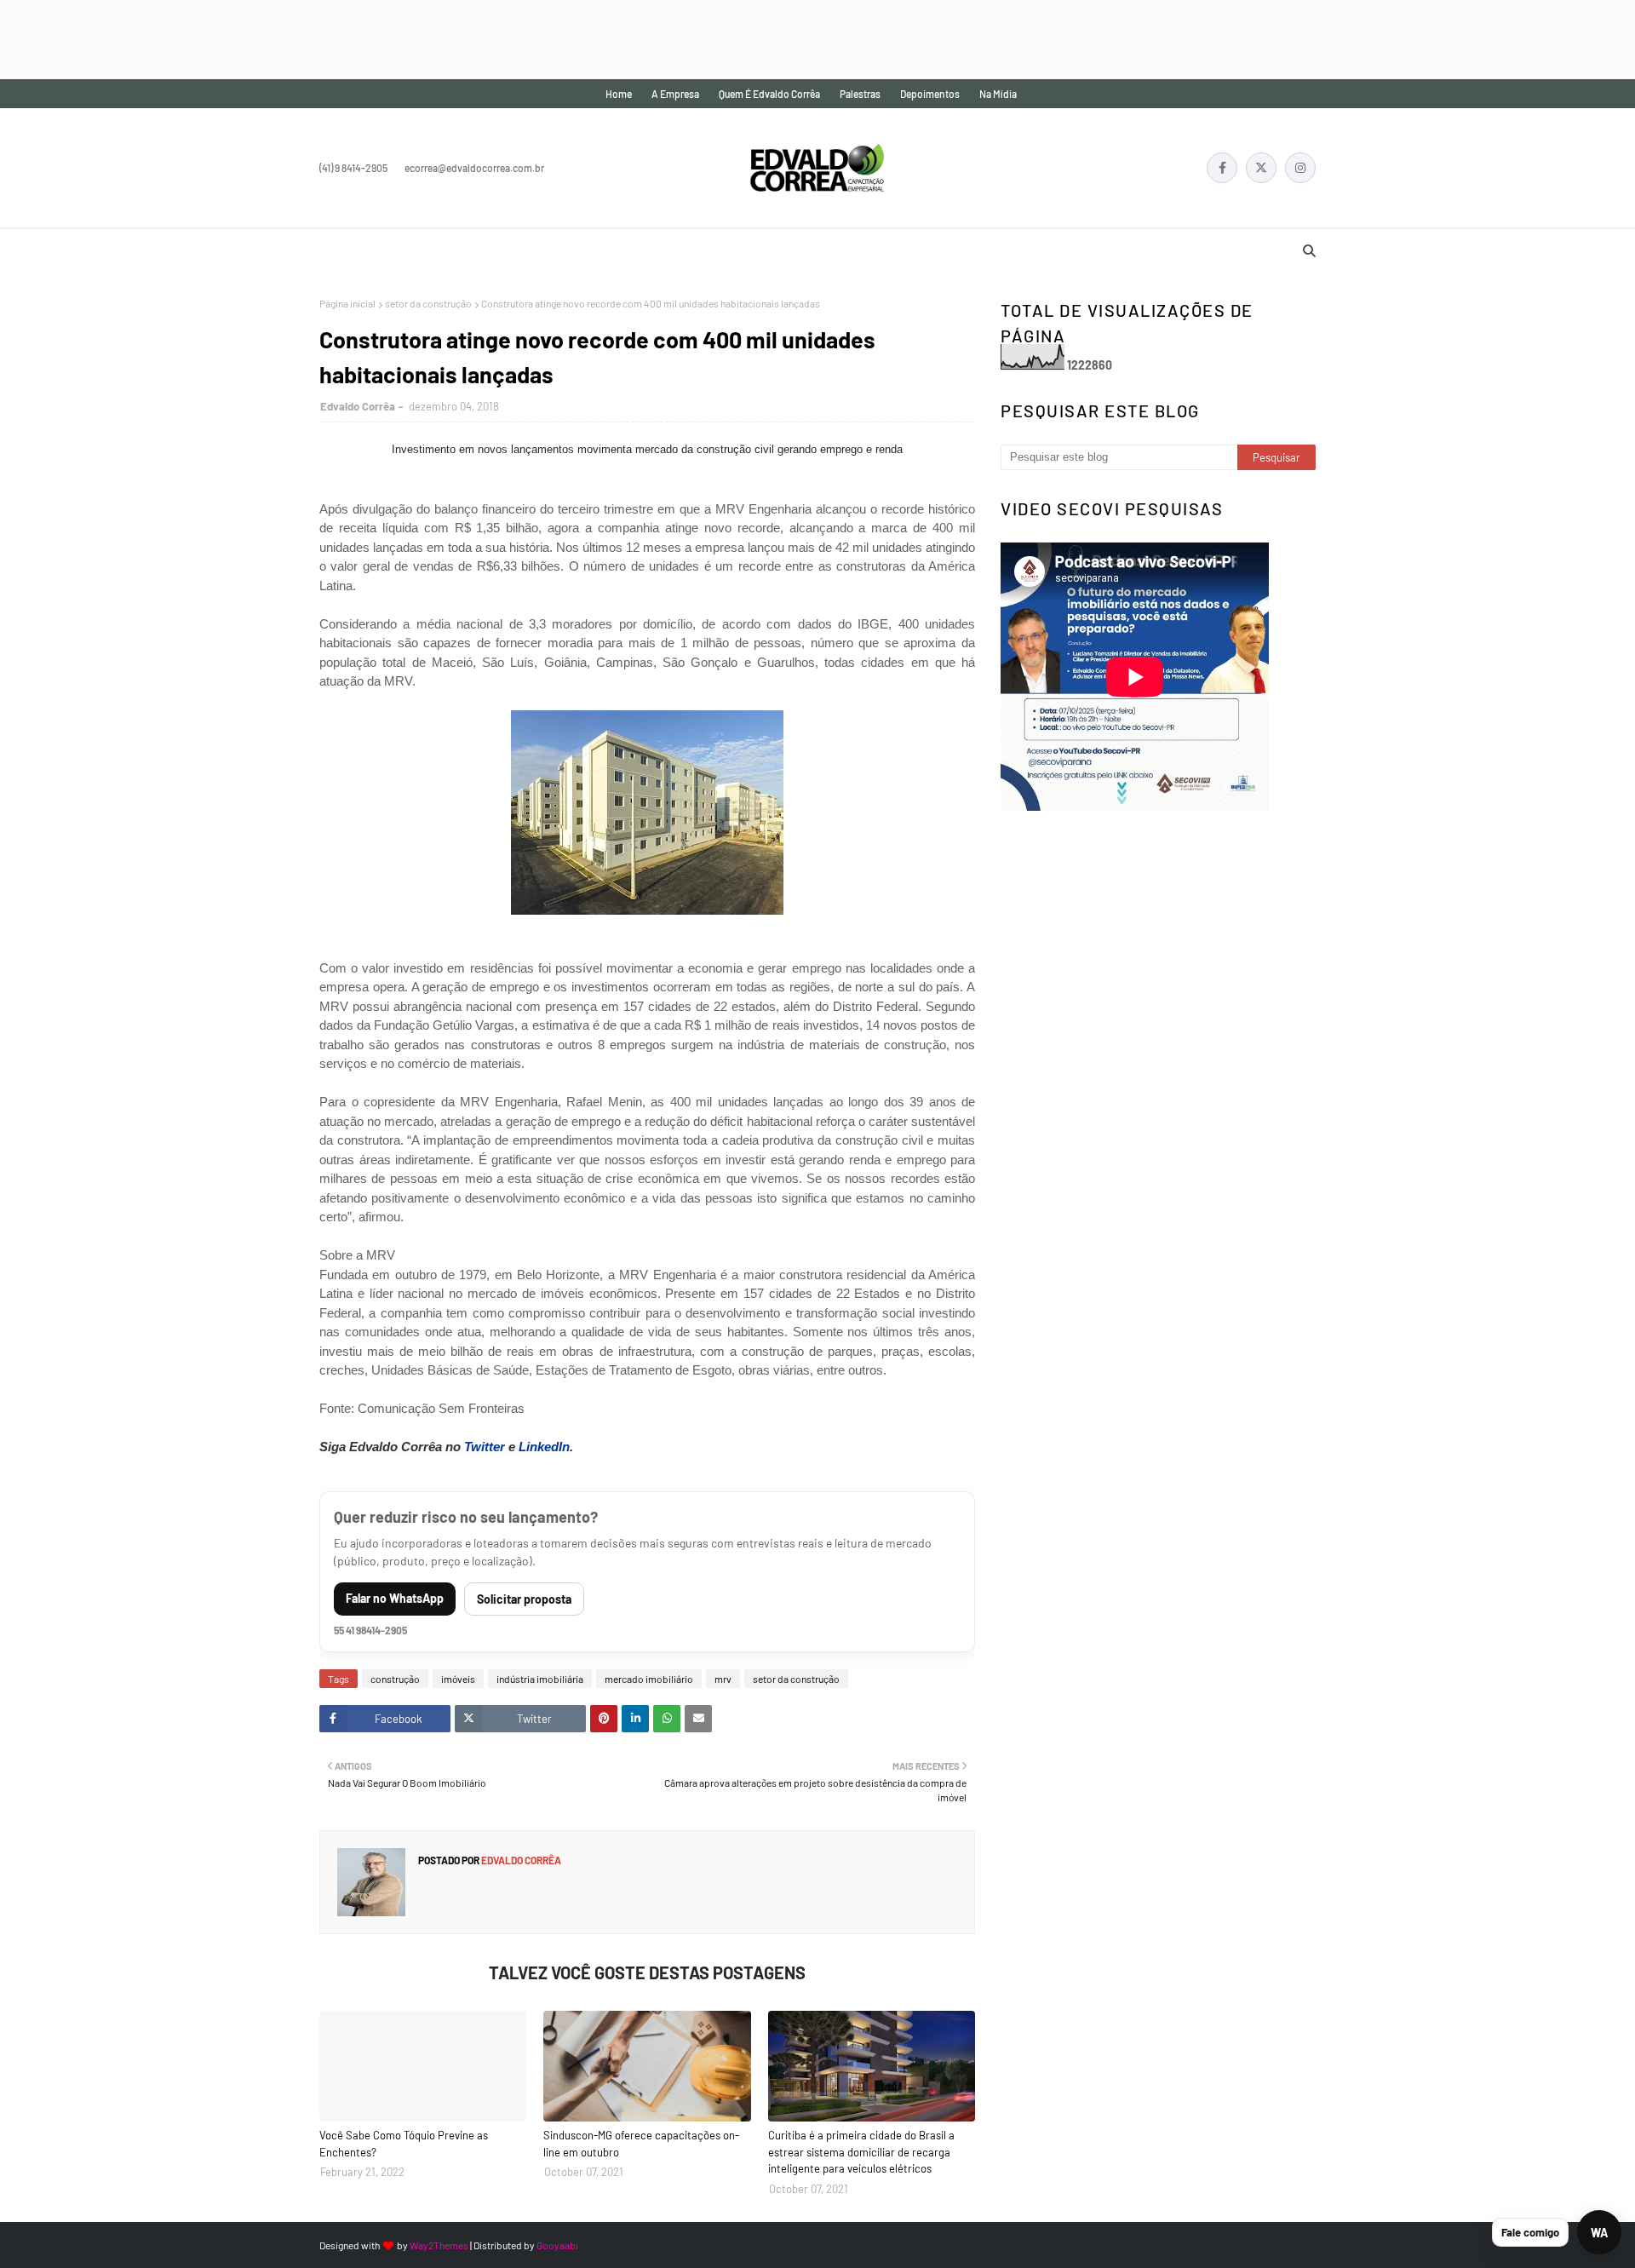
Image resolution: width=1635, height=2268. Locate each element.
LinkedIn (544, 1447)
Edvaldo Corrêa (358, 406)
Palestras (860, 94)
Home (619, 94)
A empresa (675, 94)
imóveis (458, 1679)
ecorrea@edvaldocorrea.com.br (474, 168)
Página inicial (347, 303)
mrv (723, 1679)
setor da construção (428, 303)
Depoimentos (930, 94)
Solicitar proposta (524, 1599)
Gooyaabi (557, 2245)
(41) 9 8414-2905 (353, 168)
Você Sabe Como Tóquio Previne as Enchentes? (404, 2144)
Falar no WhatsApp (395, 1598)
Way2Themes (439, 2245)
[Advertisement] (310, 38)
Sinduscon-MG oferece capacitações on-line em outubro (641, 2144)
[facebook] (1222, 168)
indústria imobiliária (540, 1679)
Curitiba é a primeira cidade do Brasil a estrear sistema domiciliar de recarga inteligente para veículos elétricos (861, 2152)
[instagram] (1300, 168)
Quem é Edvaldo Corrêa (769, 94)
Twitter (485, 1447)
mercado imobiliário (649, 1679)
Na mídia (998, 94)
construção (395, 1679)
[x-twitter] (1261, 168)
